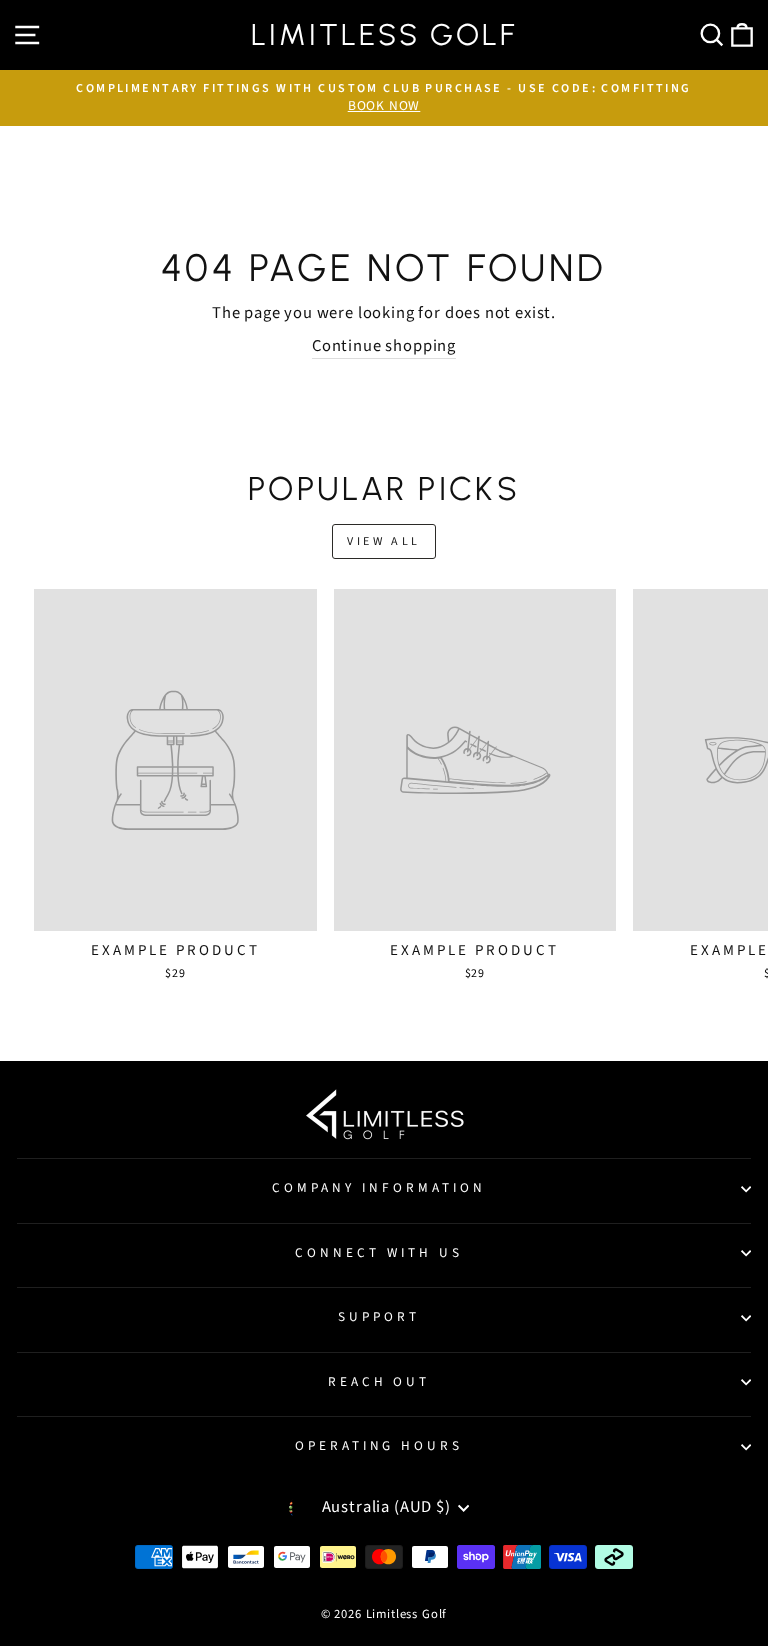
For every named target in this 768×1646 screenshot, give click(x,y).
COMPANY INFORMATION (379, 1187)
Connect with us (379, 1252)
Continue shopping (384, 346)
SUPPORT (379, 1316)
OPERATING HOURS (379, 1445)
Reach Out (379, 1381)
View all (384, 541)
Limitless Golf (384, 35)
